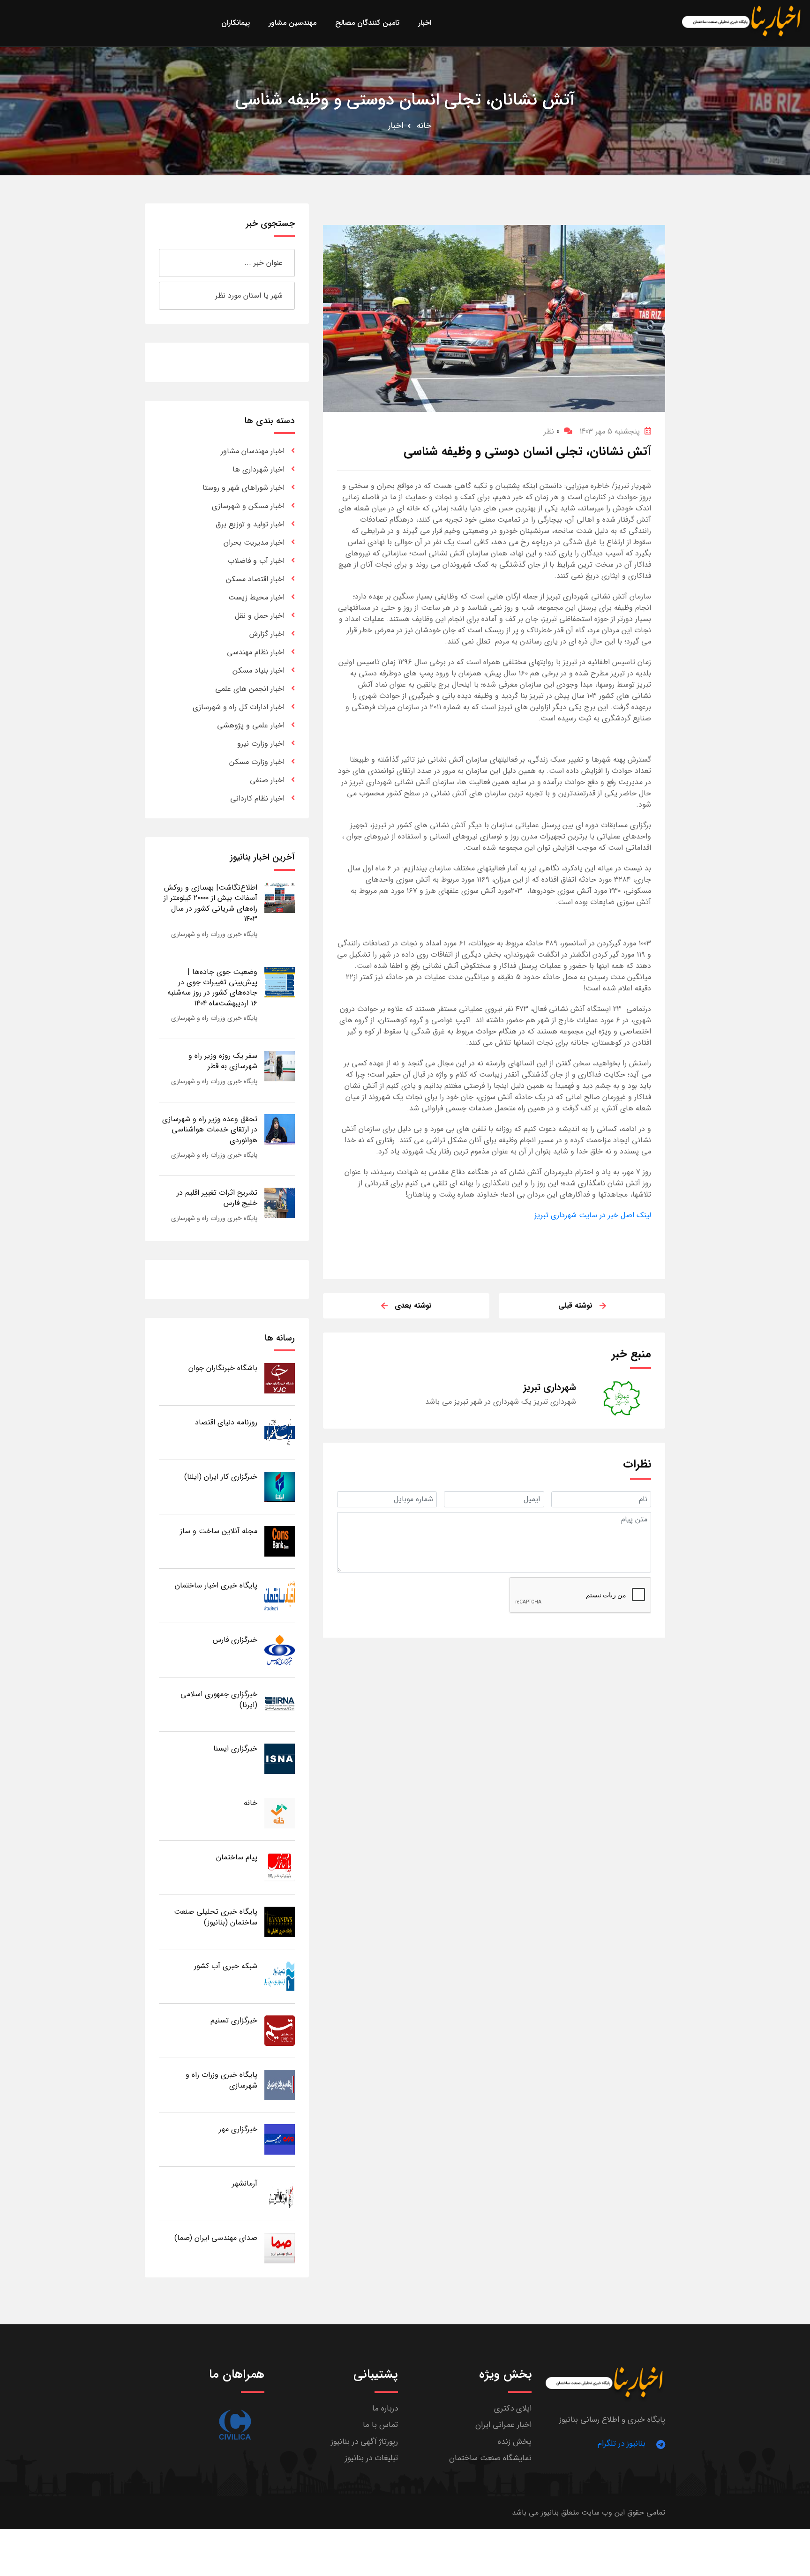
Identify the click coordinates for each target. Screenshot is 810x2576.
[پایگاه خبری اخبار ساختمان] (280, 1595)
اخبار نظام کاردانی (257, 798)
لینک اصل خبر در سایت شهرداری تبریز (593, 1215)
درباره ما (385, 2408)
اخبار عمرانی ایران (503, 2425)
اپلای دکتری (513, 2408)
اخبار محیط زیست (256, 597)
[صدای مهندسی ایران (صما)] (280, 2248)
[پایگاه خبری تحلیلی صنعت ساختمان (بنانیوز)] (280, 1921)
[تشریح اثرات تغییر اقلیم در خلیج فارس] (280, 1202)
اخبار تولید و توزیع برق (250, 524)
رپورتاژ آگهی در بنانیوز (364, 2442)
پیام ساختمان (237, 1857)
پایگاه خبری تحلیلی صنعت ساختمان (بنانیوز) (216, 1917)
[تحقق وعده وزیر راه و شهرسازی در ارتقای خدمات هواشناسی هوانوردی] (280, 1129)
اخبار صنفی (267, 780)
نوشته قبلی (575, 1306)
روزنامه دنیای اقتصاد (226, 1422)
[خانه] (280, 1813)
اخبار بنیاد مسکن (259, 670)
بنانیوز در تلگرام (622, 2444)
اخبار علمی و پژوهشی (251, 725)
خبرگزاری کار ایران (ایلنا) (221, 1477)
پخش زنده (515, 2442)
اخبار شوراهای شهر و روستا (244, 488)
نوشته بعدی (413, 1306)
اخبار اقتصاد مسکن (255, 579)
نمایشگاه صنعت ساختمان (490, 2458)
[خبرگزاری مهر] (280, 2139)
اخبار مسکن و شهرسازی (248, 506)
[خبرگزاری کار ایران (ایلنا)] (280, 1486)
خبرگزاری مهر (238, 2129)
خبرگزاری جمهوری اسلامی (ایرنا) (219, 1699)
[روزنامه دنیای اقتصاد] (280, 1432)
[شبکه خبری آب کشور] (280, 1976)
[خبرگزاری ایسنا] (280, 1758)
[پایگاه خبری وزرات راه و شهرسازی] (280, 2085)
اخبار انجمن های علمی (250, 689)
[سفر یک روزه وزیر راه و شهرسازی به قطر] (280, 1066)
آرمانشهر (245, 2183)
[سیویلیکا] (235, 2425)
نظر (551, 431)
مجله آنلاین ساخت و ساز (219, 1531)
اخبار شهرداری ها (259, 469)
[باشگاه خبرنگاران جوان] (280, 1378)
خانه (424, 126)
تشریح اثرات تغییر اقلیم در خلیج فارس (217, 1198)
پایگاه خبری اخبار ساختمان (216, 1585)
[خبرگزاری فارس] (280, 1650)
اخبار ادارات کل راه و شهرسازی (239, 707)
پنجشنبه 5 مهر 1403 (610, 431)
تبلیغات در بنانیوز (371, 2458)
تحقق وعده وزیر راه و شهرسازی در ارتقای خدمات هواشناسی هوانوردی (210, 1130)
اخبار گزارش (267, 634)
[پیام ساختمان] (280, 1867)
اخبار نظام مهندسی (256, 652)
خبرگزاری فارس (235, 1640)
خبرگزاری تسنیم (234, 2020)
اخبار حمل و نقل (260, 616)
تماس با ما (380, 2425)
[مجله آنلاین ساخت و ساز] (280, 1541)
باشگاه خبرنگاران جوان (223, 1368)
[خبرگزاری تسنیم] (280, 2030)
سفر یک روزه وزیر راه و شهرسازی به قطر (223, 1061)
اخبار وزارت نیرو (261, 744)
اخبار (396, 126)
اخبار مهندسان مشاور (253, 451)
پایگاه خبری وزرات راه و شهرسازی (214, 934)
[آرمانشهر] (280, 2193)
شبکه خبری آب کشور (226, 1966)
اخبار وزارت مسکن (257, 762)
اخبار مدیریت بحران (254, 543)
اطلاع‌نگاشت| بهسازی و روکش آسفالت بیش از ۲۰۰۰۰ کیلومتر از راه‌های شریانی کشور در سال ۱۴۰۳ (210, 903)
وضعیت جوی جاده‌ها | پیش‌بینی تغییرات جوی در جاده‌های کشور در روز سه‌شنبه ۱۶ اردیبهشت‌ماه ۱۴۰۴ (212, 988)
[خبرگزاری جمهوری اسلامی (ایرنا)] (280, 1704)
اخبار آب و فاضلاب (256, 561)
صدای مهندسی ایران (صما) (216, 2238)
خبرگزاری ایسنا (235, 1749)
